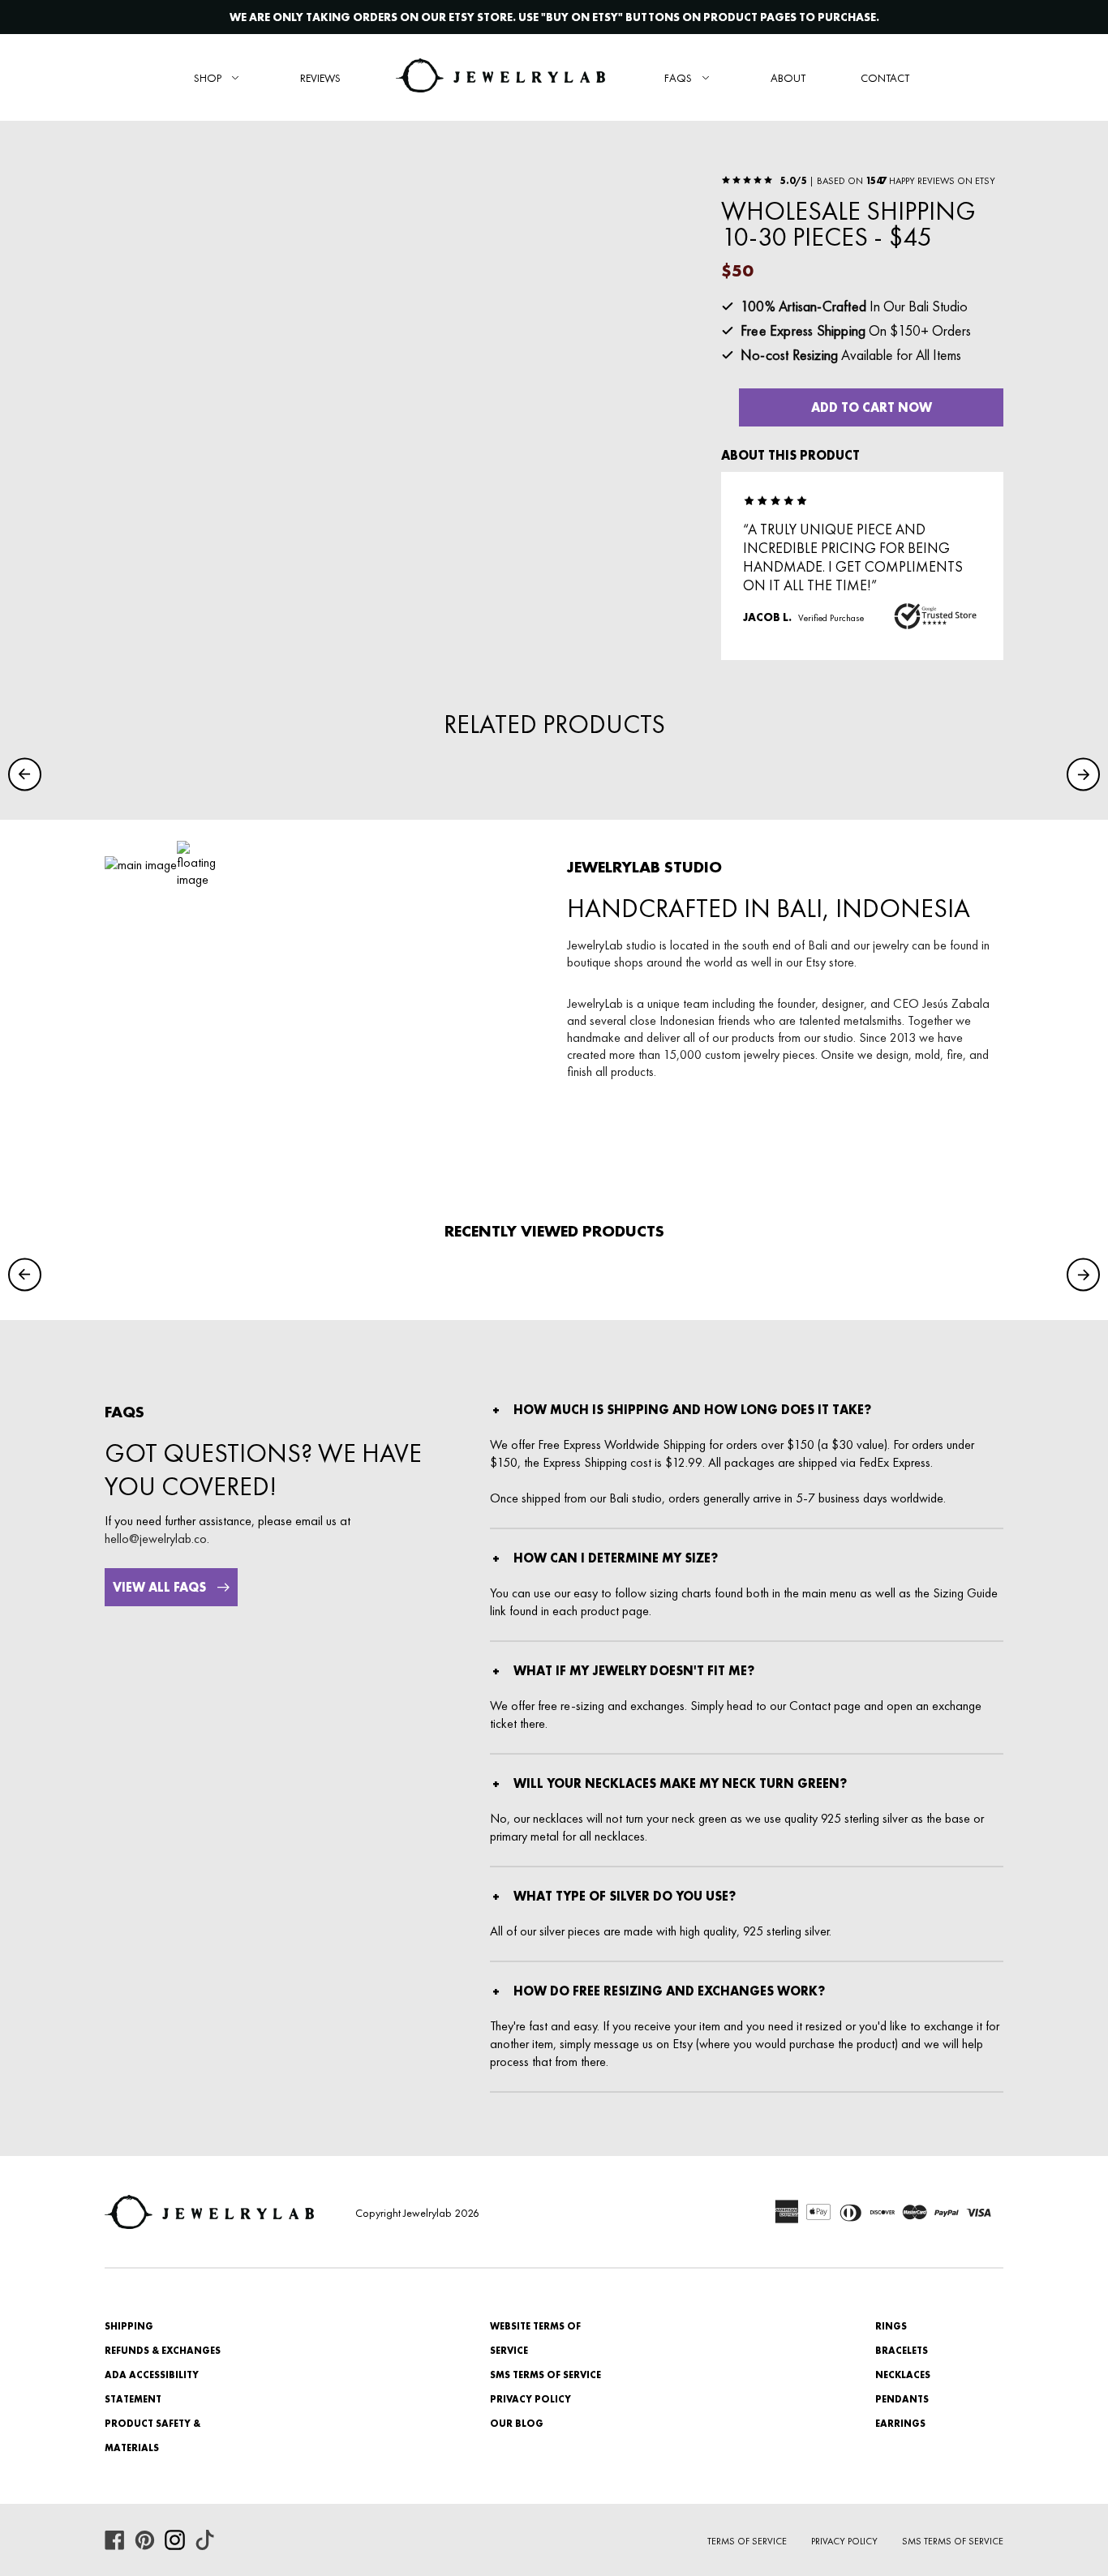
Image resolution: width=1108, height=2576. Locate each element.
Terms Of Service (747, 2541)
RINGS (891, 2326)
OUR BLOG (517, 2424)
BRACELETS (902, 2351)
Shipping (129, 2326)
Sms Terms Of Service (953, 2541)
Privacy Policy (530, 2399)
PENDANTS (902, 2399)
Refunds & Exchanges (163, 2351)
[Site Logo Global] (500, 77)
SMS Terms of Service (545, 2375)
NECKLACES (903, 2375)
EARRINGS (900, 2424)
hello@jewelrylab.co (156, 1539)
